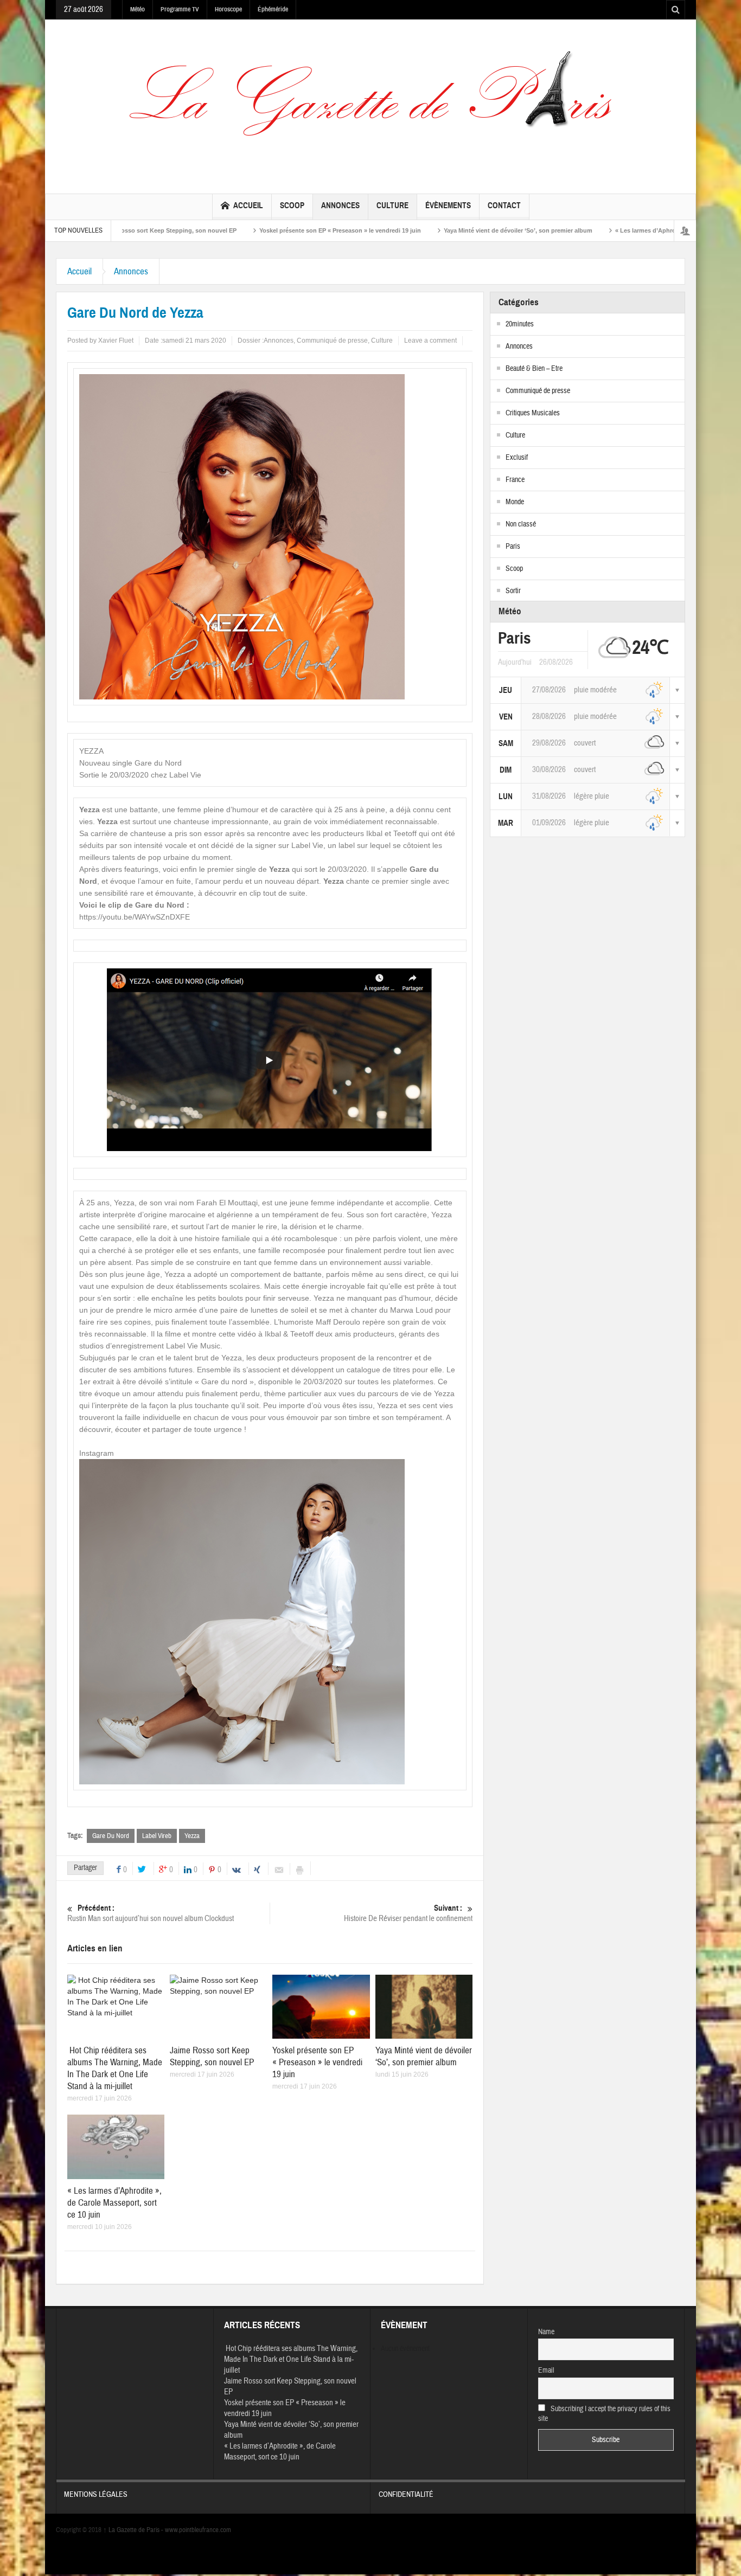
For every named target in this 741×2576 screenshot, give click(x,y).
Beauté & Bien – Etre (534, 369)
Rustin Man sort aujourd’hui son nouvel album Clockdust (151, 1913)
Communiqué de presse (332, 341)
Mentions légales (96, 2495)
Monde (515, 502)
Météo (138, 9)
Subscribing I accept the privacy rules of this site (605, 2414)
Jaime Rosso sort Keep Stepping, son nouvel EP (212, 2056)
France (515, 480)
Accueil (248, 205)
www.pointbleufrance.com (198, 2530)
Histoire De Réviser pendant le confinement (408, 1913)
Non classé (521, 524)
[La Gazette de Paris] (370, 104)
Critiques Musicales (533, 413)
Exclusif (517, 458)
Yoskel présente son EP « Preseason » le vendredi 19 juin (248, 230)
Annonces (340, 205)
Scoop (292, 205)
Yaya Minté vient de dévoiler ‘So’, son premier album (426, 230)
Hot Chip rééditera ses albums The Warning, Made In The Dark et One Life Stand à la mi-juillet (115, 2068)
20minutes (520, 324)
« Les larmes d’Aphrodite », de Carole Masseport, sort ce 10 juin (614, 230)
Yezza (192, 1836)
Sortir (513, 591)
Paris (513, 547)
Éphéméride (273, 9)
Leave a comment (430, 341)
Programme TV (180, 9)
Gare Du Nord (111, 1836)
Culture (392, 205)
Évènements (448, 205)
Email (546, 2371)
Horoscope (228, 9)
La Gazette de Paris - (134, 2530)
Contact (504, 205)
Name (546, 2332)
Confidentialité (406, 2495)
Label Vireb (157, 1836)
